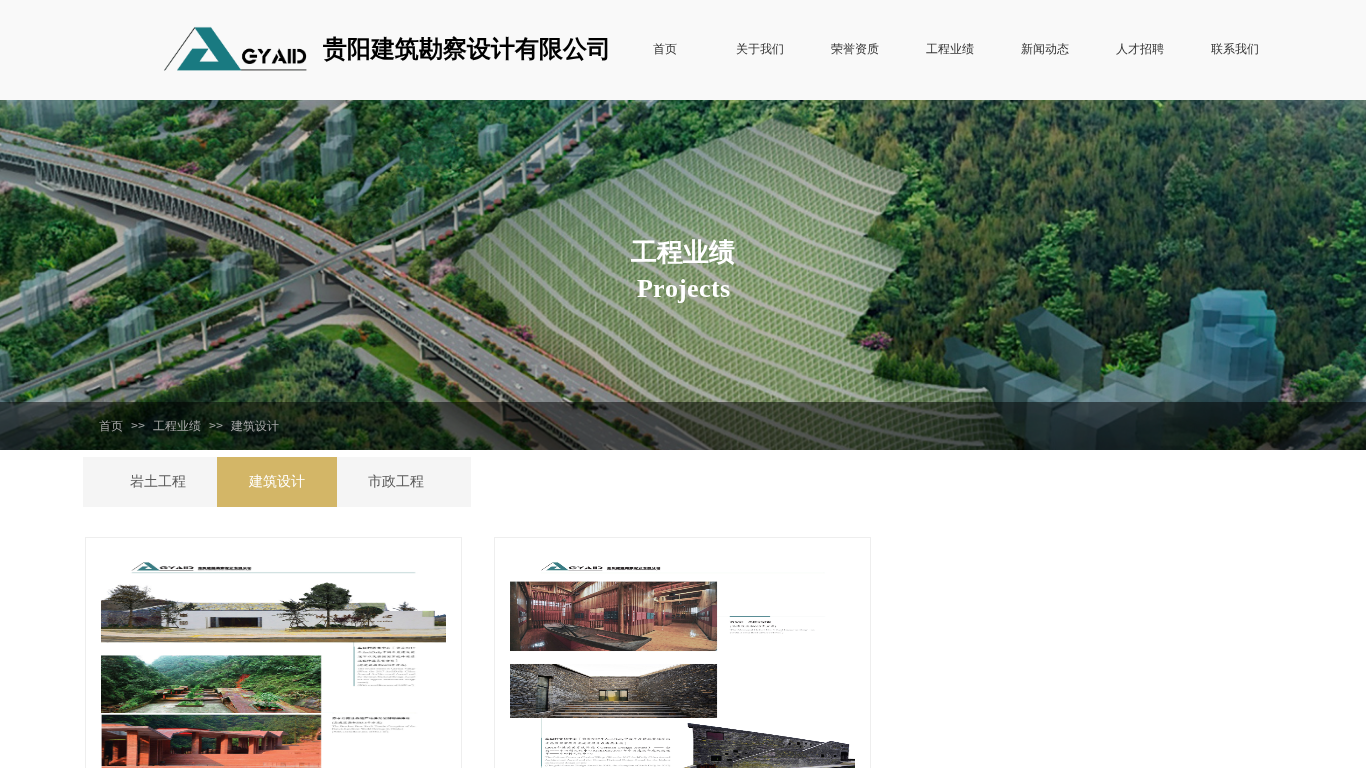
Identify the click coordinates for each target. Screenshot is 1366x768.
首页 (111, 426)
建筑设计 (255, 426)
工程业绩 (177, 426)
